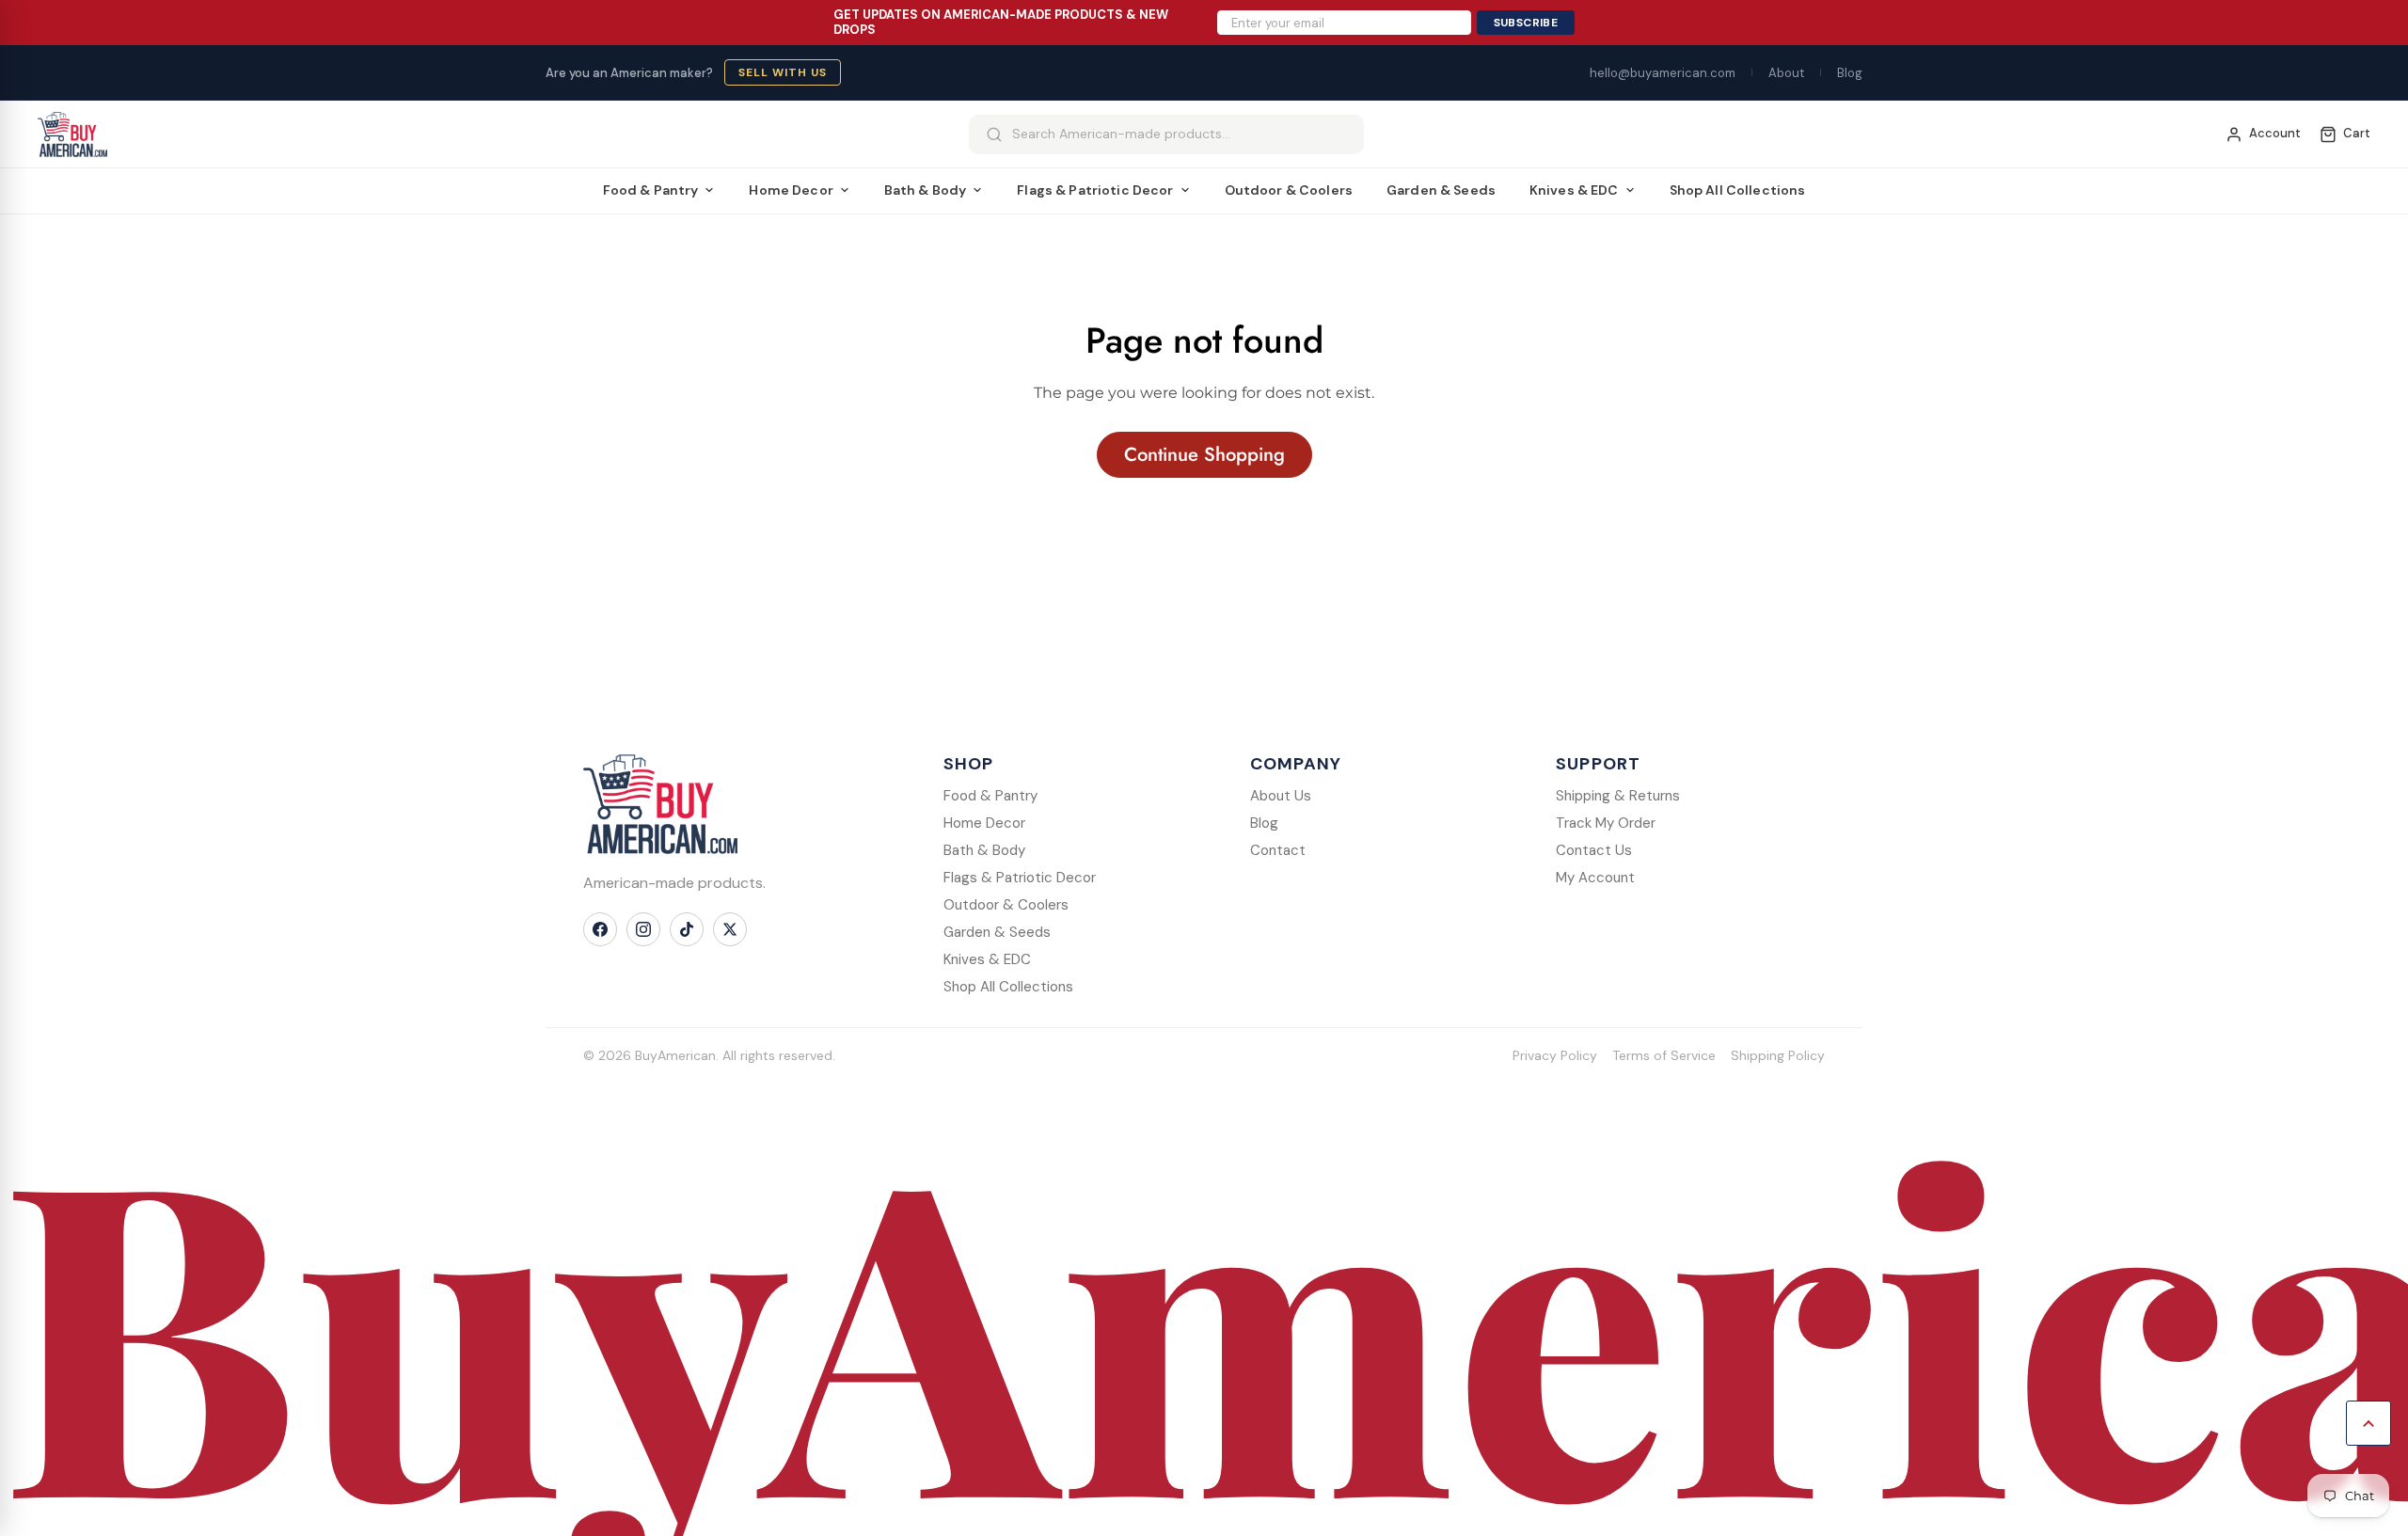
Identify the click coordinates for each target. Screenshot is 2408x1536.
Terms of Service (1664, 1055)
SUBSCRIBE (1526, 23)
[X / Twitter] (730, 929)
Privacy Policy (1555, 1055)
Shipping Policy (1778, 1055)
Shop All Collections (1738, 190)
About (1786, 73)
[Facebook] (600, 929)
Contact (1278, 850)
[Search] (994, 135)
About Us (1281, 796)
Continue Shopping (1204, 454)
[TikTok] (687, 929)
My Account (1595, 878)
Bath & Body (926, 190)
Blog (1850, 73)
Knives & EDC (1574, 190)
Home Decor (791, 190)
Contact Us (1594, 850)
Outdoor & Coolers (1289, 190)
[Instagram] (643, 929)
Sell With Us (783, 72)
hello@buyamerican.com (1663, 73)
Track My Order (1606, 823)
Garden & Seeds (1441, 190)
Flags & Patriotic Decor (1095, 190)
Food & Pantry (651, 190)
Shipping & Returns (1618, 796)
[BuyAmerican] (660, 804)
